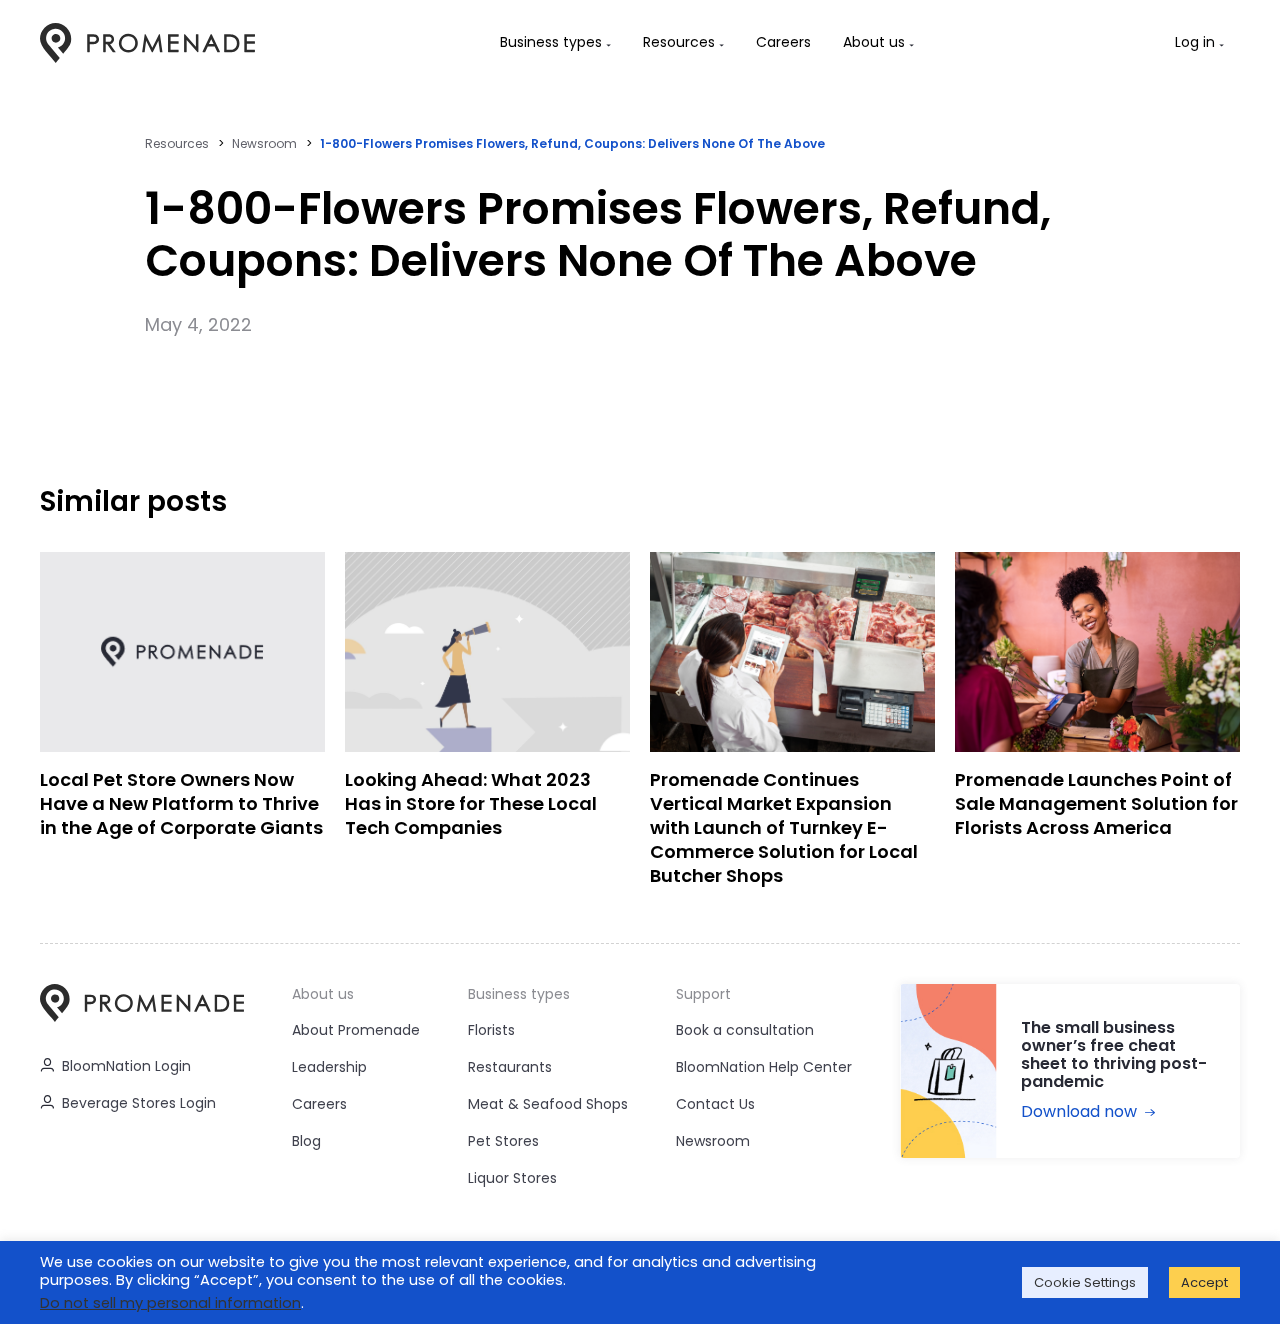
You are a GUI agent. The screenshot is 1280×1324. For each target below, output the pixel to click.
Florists (491, 1030)
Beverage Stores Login (139, 1103)
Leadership (329, 1067)
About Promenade (356, 1030)
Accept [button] (1204, 1282)
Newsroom (264, 143)
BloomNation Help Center (764, 1067)
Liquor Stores (512, 1178)
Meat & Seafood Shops (548, 1104)
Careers (319, 1104)
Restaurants (510, 1067)
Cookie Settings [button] (1085, 1282)
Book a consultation (745, 1030)
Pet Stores (503, 1141)
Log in (1195, 42)
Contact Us (715, 1104)
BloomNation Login (126, 1066)
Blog (306, 1141)
